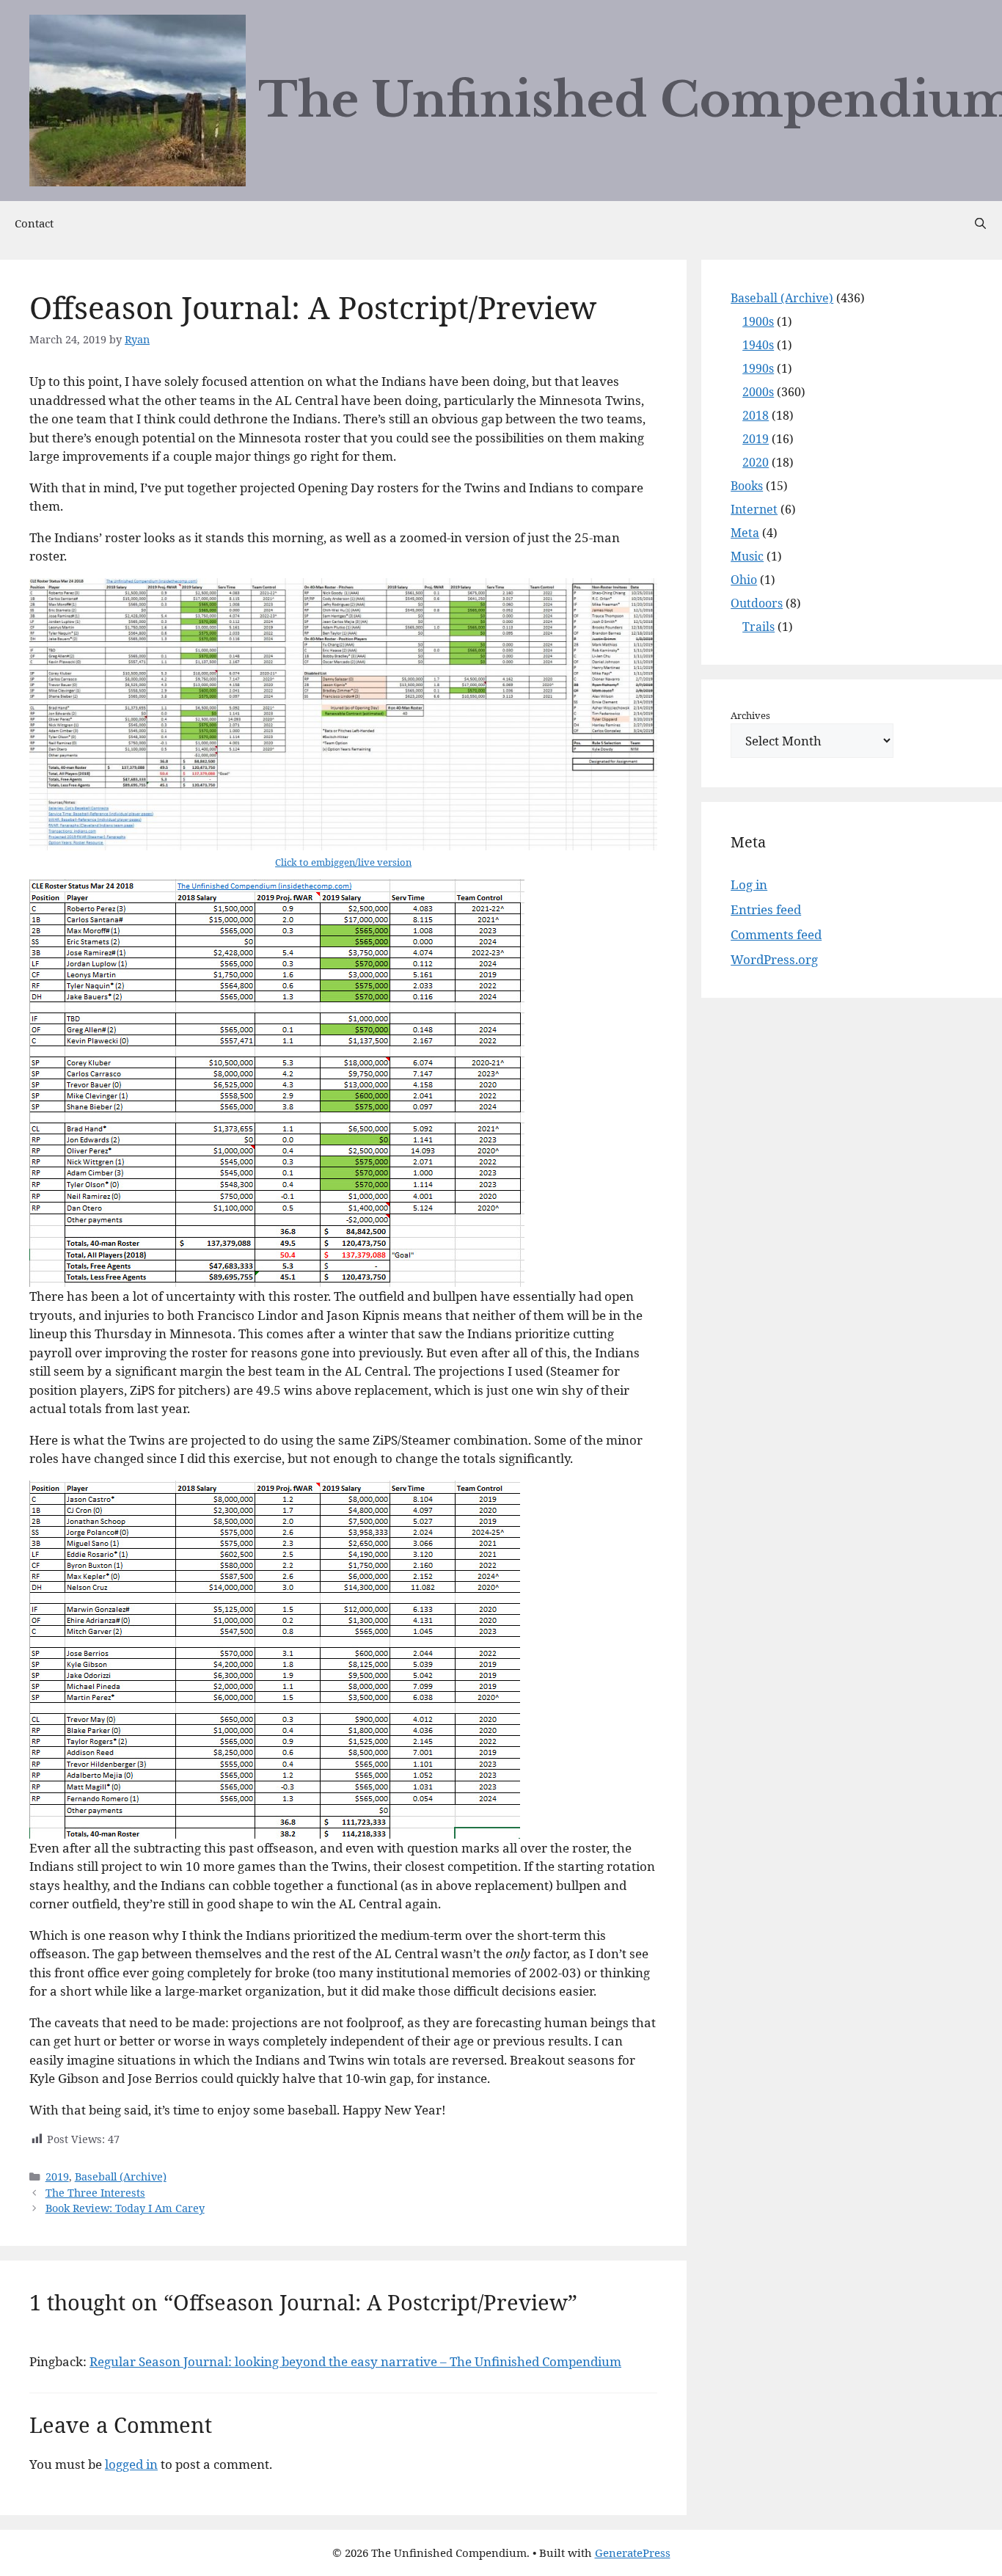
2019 (57, 2177)
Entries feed (766, 909)
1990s (758, 368)
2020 (756, 462)
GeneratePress (633, 2553)
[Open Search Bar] (980, 223)
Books (747, 486)
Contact (34, 223)
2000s (758, 392)
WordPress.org (774, 959)
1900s (758, 321)
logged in (131, 2464)
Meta (745, 533)
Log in (749, 884)
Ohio (744, 580)
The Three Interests (95, 2193)
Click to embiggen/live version (343, 862)
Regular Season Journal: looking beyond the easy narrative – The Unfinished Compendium (355, 2361)
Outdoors (757, 603)
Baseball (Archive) (121, 2177)
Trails (758, 627)
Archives (750, 715)
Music (747, 556)
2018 (756, 415)
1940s (758, 345)
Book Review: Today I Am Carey (125, 2208)
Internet (754, 509)
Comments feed (776, 934)
